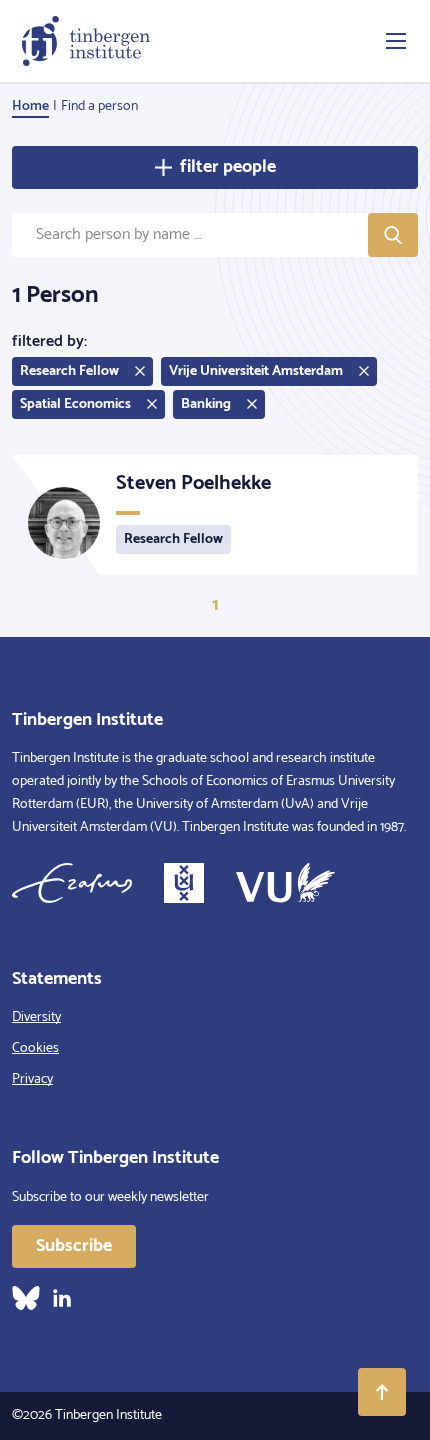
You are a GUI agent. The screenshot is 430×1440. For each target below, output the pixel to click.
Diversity (36, 1017)
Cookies (35, 1048)
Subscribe (74, 1246)
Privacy (32, 1079)
